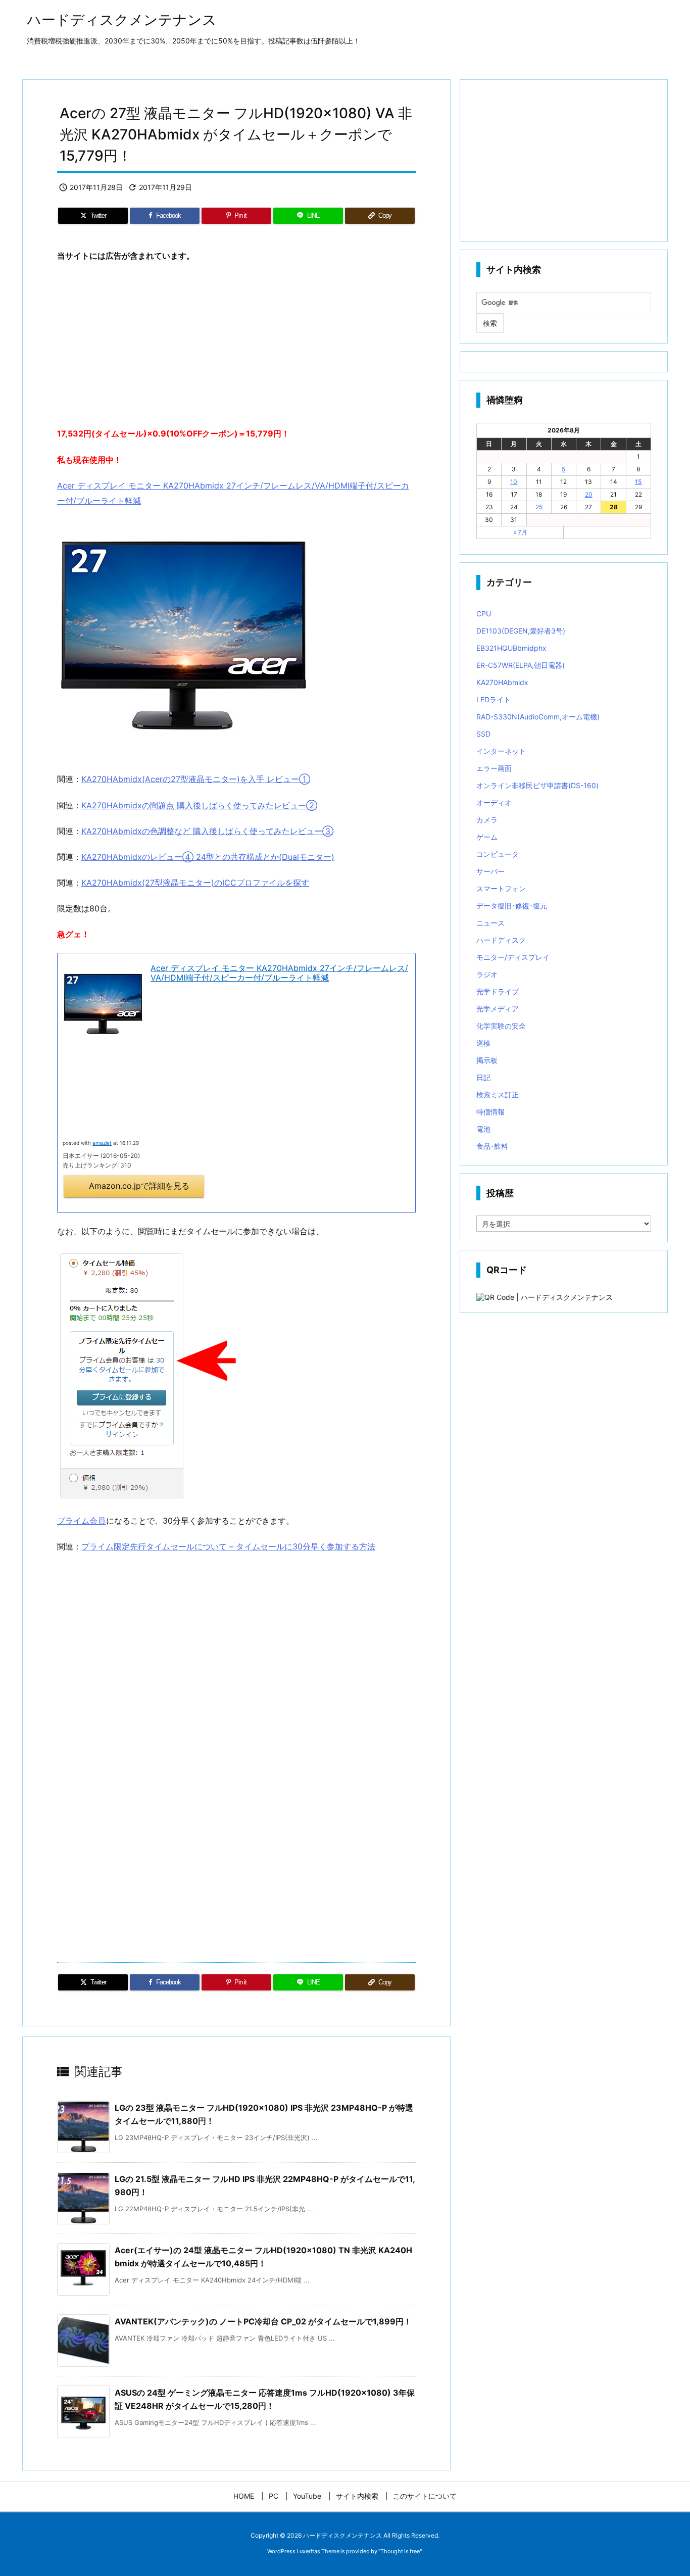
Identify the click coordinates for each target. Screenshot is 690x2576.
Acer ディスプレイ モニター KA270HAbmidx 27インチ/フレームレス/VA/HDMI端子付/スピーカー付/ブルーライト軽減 (279, 973)
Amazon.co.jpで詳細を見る (139, 1186)
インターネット (501, 751)
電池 (483, 1129)
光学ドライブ (498, 991)
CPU (484, 614)
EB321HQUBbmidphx (511, 648)
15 (638, 482)
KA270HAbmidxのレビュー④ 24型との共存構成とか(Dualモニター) (208, 857)
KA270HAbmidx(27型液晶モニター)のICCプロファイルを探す (195, 883)
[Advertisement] (236, 345)
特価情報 (490, 1112)
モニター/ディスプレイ (513, 957)
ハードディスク (501, 940)
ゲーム (487, 837)
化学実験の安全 (501, 1026)
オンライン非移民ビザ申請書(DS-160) (537, 785)
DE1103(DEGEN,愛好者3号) (521, 631)
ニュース (490, 923)
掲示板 (487, 1060)
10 (514, 482)
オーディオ (494, 803)
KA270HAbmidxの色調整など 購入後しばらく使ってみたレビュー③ (207, 831)
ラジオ (487, 974)
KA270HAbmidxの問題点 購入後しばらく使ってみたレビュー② (199, 805)
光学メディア (498, 1009)
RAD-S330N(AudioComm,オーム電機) (538, 717)
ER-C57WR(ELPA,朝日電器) (521, 665)
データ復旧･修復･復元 (512, 906)
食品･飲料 (492, 1146)
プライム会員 (81, 1521)
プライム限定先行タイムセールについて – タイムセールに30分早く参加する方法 (228, 1546)
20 (589, 494)
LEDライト (494, 699)
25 (539, 507)
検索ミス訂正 (498, 1095)
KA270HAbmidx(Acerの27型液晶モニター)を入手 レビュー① (196, 779)
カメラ (487, 820)
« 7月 (520, 532)
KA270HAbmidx (502, 682)
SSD (483, 734)
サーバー (490, 871)
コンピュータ (498, 854)
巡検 (483, 1043)
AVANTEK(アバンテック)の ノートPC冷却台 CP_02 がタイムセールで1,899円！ (263, 2321)
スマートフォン (501, 888)
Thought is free (400, 2551)
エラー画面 (494, 768)
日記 (483, 1077)
